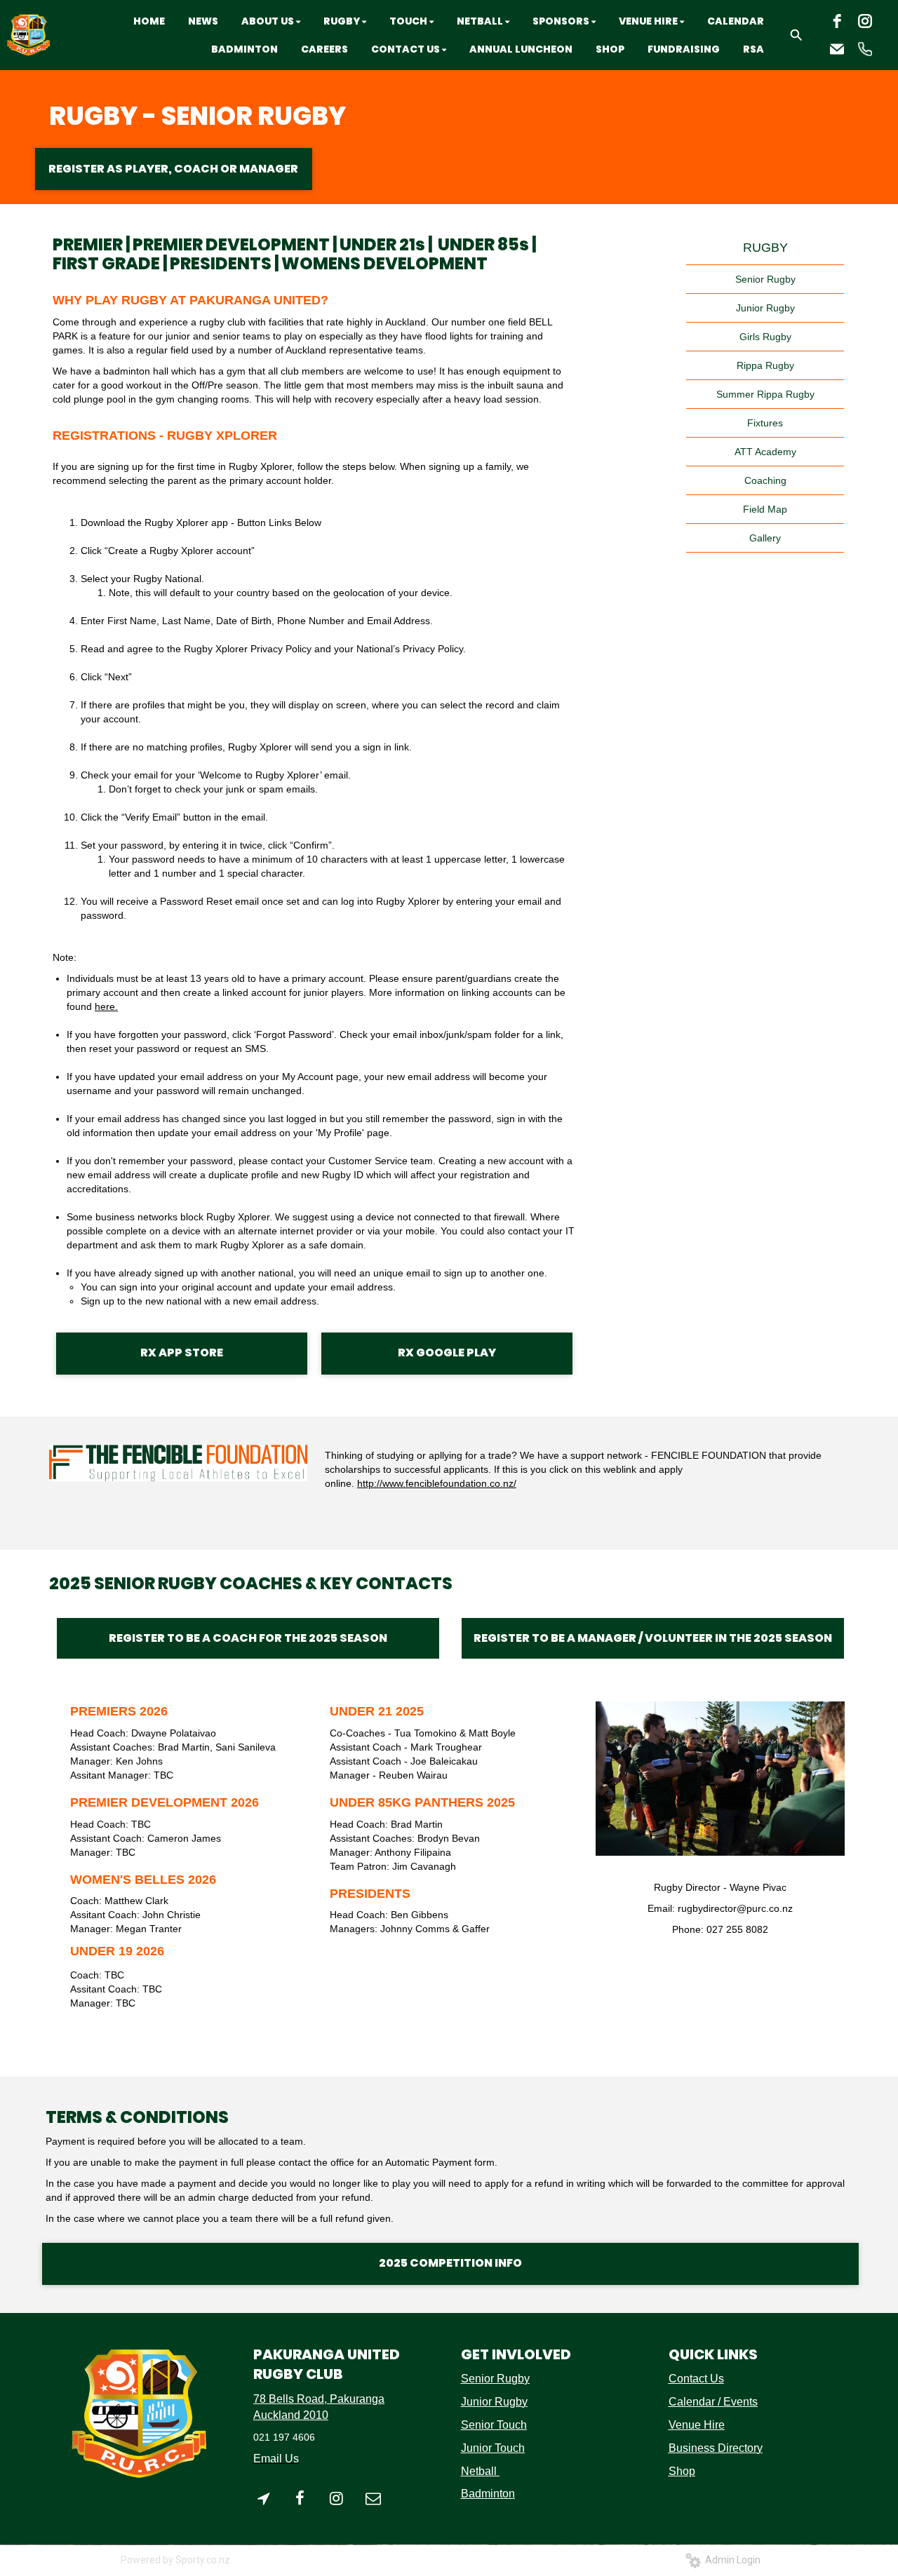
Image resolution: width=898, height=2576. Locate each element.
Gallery (765, 538)
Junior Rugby (765, 308)
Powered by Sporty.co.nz (175, 2560)
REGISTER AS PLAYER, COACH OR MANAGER (173, 169)
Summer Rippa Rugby (765, 394)
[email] (837, 49)
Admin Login (731, 2560)
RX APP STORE (182, 1353)
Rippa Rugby (765, 365)
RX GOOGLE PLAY (447, 1353)
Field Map (765, 509)
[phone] (865, 49)
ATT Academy (765, 452)
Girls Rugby (765, 337)
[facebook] (837, 21)
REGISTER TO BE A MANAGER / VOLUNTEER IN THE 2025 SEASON (653, 1638)
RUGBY (765, 248)
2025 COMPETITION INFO (450, 2263)
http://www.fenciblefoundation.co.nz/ (437, 1483)
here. (106, 1006)
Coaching (765, 480)
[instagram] (865, 21)
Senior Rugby (765, 279)
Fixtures (765, 423)
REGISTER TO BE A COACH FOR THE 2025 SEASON (248, 1638)
